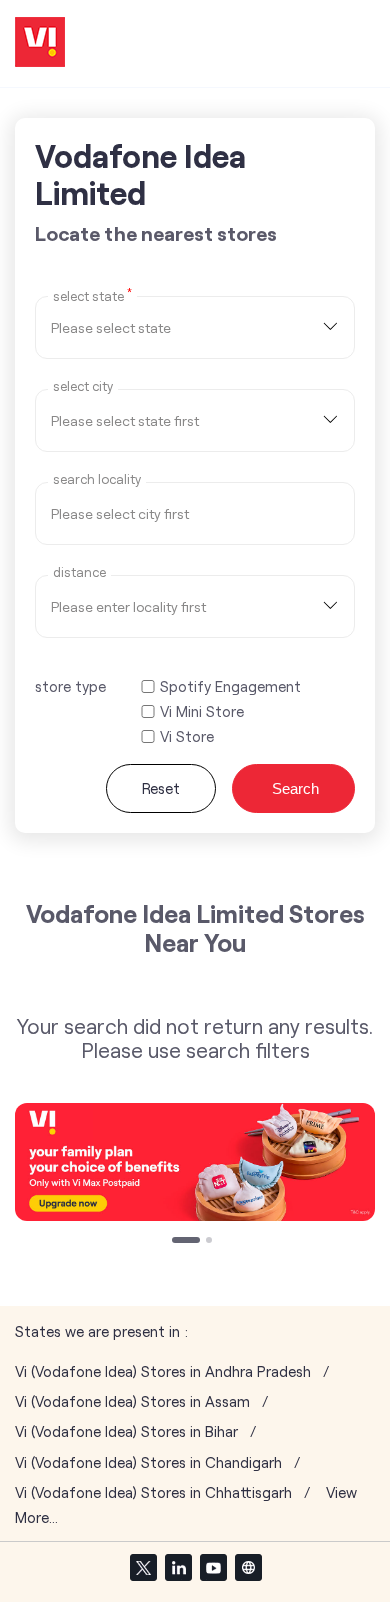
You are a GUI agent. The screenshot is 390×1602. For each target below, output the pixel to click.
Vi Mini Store (202, 711)
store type (70, 686)
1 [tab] (177, 1242)
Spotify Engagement (230, 686)
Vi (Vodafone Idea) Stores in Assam (132, 1401)
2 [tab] (211, 1242)
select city (83, 386)
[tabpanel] (195, 1162)
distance (79, 572)
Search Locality (97, 479)
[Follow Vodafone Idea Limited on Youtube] (213, 1567)
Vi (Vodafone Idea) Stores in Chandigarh (148, 1462)
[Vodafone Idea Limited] (40, 43)
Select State (92, 295)
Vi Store (187, 736)
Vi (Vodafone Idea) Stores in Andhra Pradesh (163, 1371)
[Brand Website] (248, 1567)
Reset (161, 788)
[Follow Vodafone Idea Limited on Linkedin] (178, 1567)
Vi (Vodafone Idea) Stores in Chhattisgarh (153, 1492)
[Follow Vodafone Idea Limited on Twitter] (143, 1567)
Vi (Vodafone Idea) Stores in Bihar (126, 1431)
